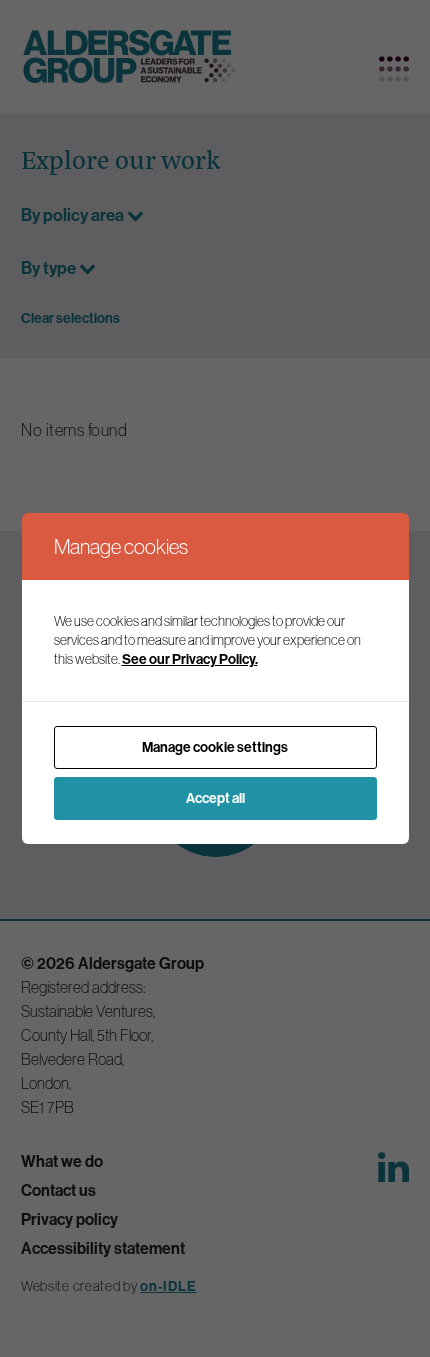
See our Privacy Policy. (190, 659)
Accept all (215, 798)
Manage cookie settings (215, 747)
